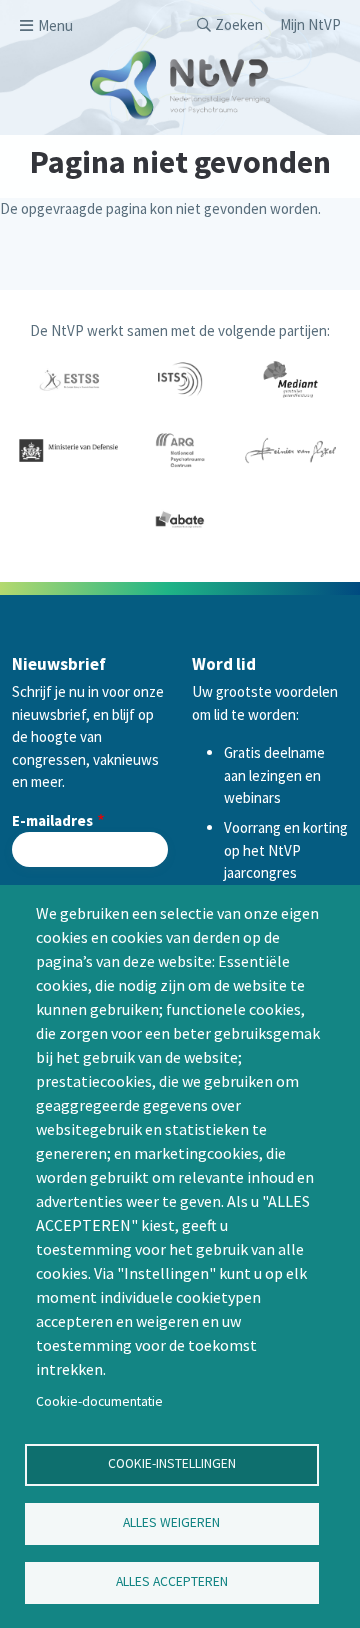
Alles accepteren (172, 1581)
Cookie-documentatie (99, 1401)
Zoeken (239, 24)
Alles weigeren (171, 1522)
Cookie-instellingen (172, 1463)
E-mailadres (52, 820)
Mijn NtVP (310, 24)
